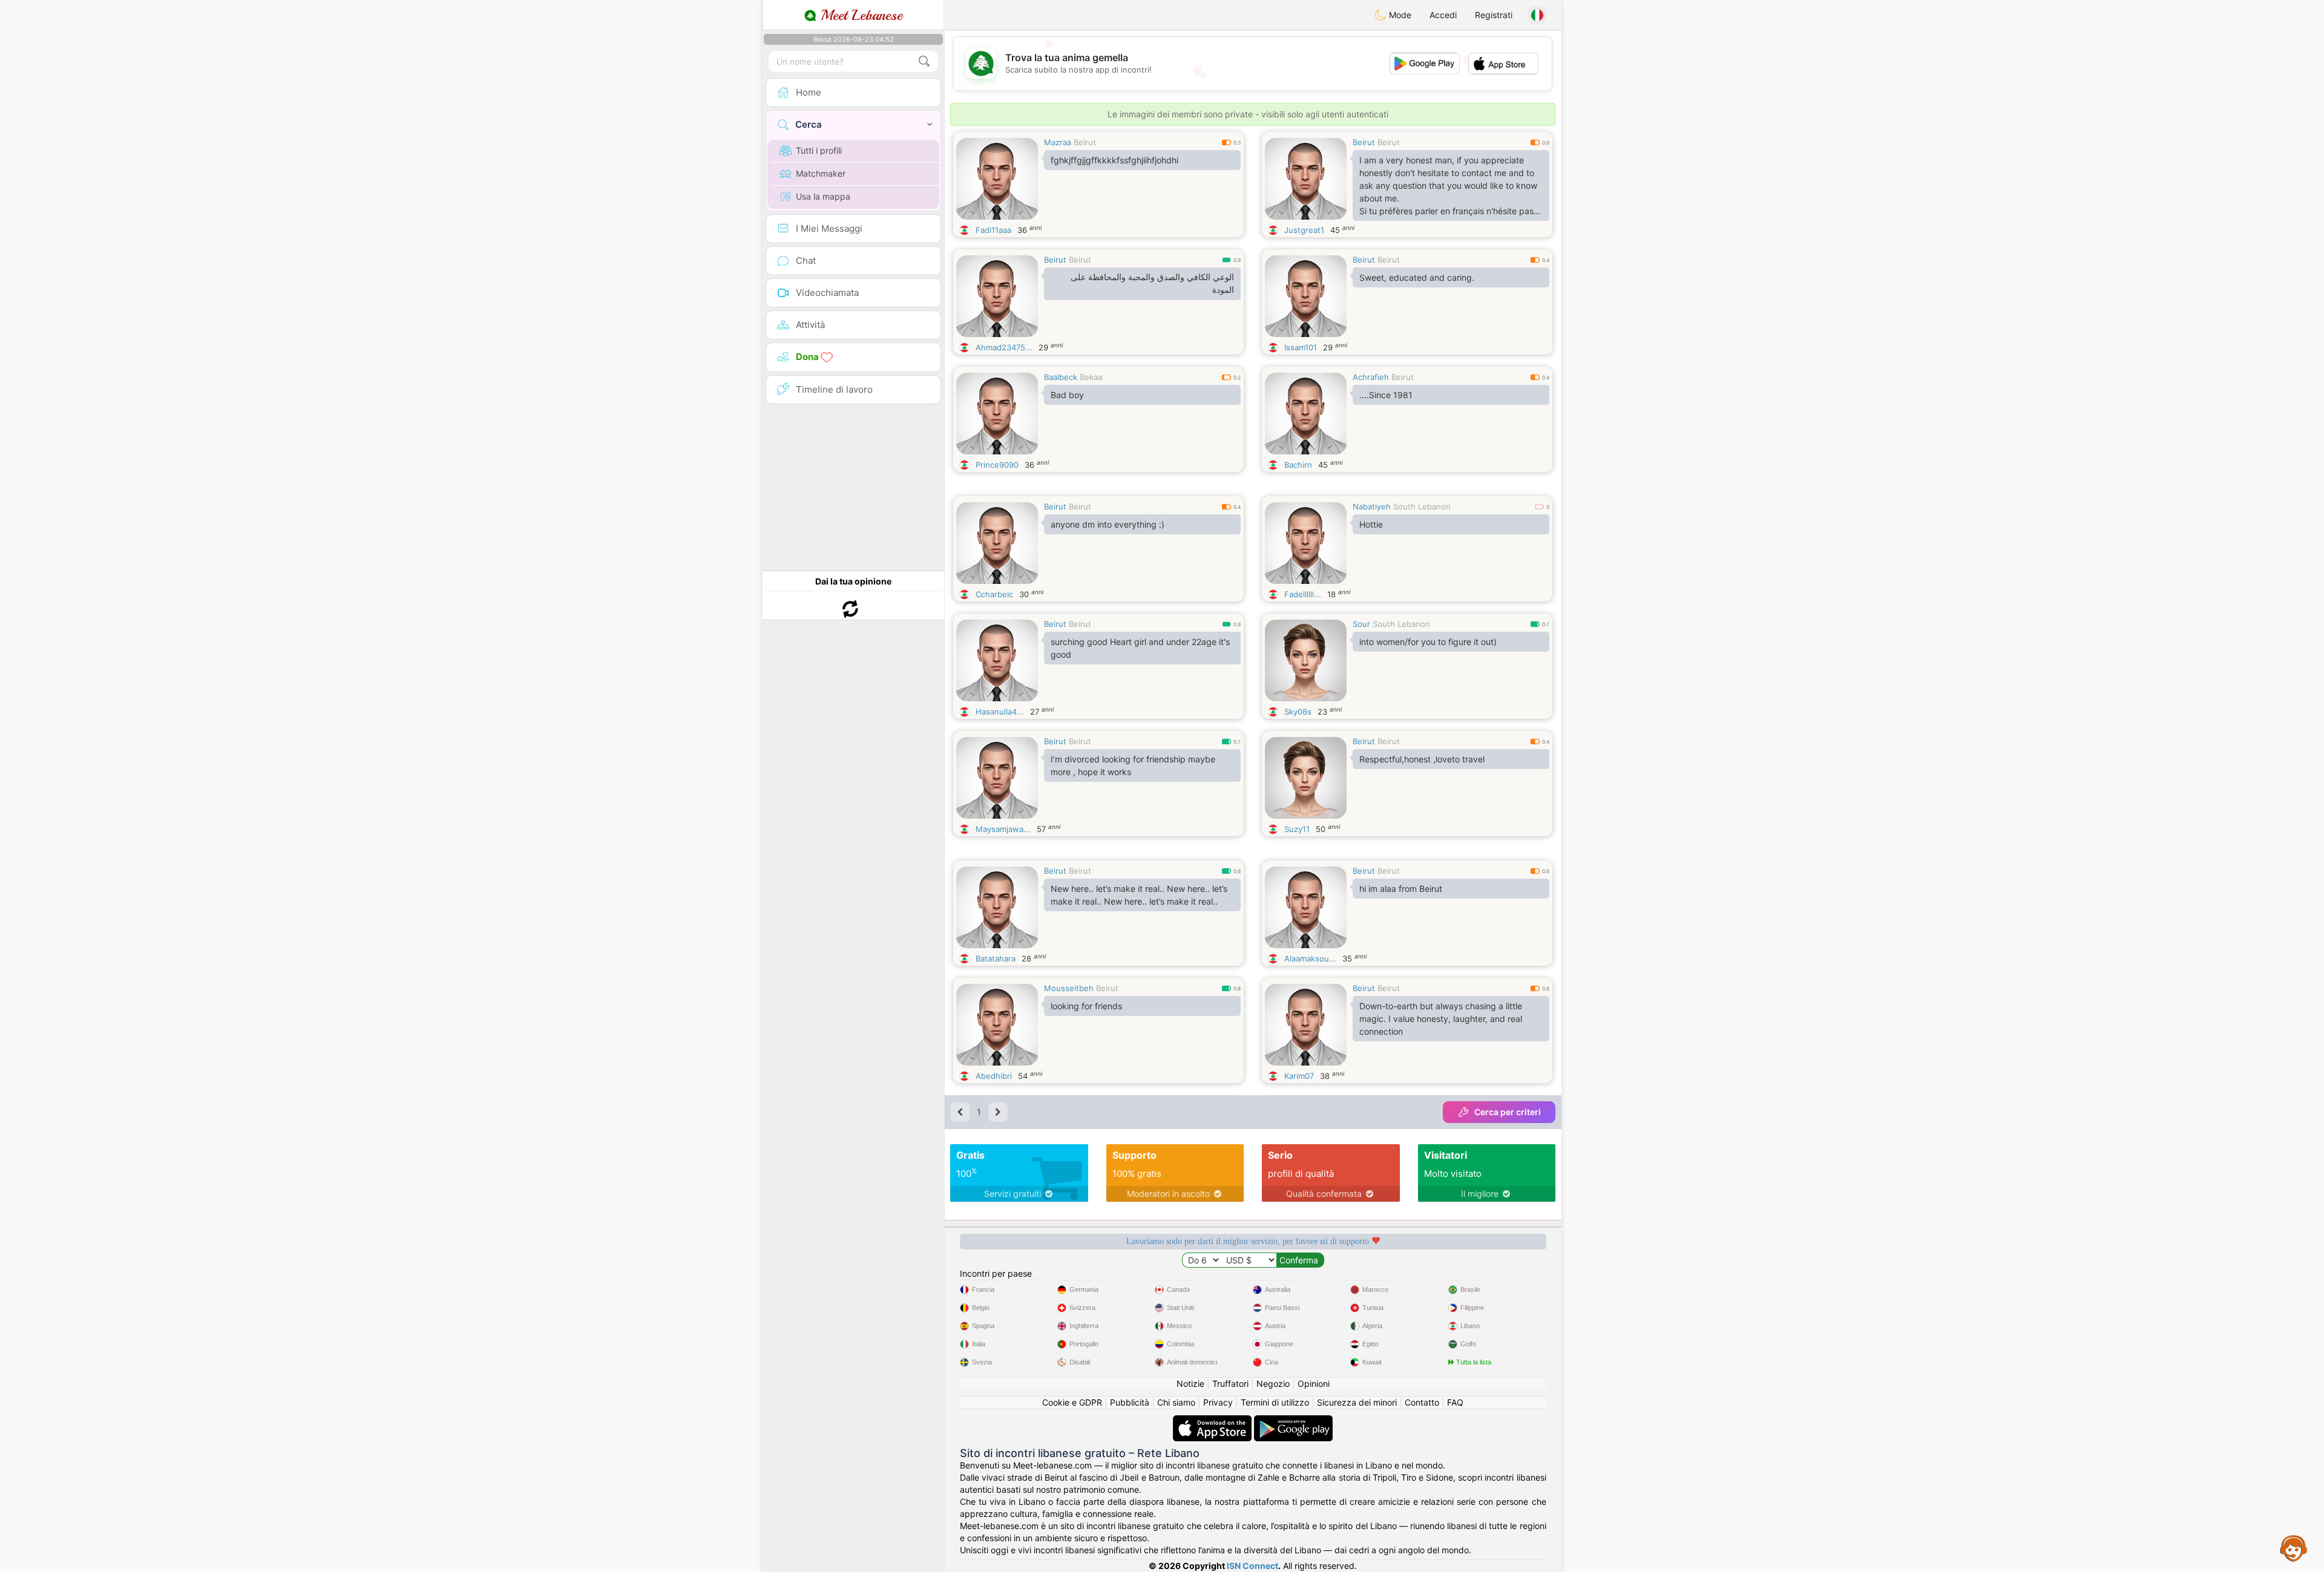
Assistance (2294, 1548)
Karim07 (1299, 1076)
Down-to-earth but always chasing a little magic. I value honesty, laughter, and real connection (1441, 1019)
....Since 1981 (1386, 395)
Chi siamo (1176, 1402)
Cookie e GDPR (1072, 1402)
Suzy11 (1297, 829)
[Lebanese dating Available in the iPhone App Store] (1213, 1421)
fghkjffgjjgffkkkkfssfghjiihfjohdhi (1114, 160)
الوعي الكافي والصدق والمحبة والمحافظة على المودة (1152, 283)
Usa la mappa (823, 196)
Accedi (1443, 15)
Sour (1361, 624)
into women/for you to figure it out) (1428, 642)
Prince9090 (997, 465)
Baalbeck (1061, 377)
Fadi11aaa (993, 230)
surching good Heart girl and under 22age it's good (1140, 648)
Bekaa (1091, 377)
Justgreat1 (1304, 230)
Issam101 (1301, 347)
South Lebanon (1422, 506)
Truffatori (1230, 1384)
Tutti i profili (819, 150)
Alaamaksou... (1310, 958)
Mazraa (1058, 142)
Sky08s (1298, 712)
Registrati (1494, 15)
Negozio (1273, 1384)
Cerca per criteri (1508, 1112)
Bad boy (1067, 395)
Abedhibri (994, 1076)
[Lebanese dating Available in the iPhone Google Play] (1293, 1421)
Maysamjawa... (1003, 829)
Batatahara (996, 958)
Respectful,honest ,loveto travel (1422, 759)
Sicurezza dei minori (1357, 1402)
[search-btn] (924, 61)
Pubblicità (1130, 1402)
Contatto (1422, 1402)
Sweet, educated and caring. (1417, 277)
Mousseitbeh (1069, 988)
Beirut (1085, 142)
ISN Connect (1252, 1566)
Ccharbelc (994, 594)
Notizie (1190, 1384)
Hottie (1371, 524)
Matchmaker (821, 173)
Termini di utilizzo (1275, 1402)
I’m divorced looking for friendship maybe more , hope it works (1133, 765)
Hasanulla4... (1000, 712)
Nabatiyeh (1372, 506)
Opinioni (1314, 1384)
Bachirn (1298, 465)
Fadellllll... (1303, 594)
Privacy (1218, 1402)
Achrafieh (1371, 377)
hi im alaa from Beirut (1401, 889)
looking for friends (1086, 1006)
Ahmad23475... (1004, 347)
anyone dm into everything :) (1108, 524)
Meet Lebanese (859, 15)
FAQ (1455, 1402)
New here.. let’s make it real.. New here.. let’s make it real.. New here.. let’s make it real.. (1139, 895)
